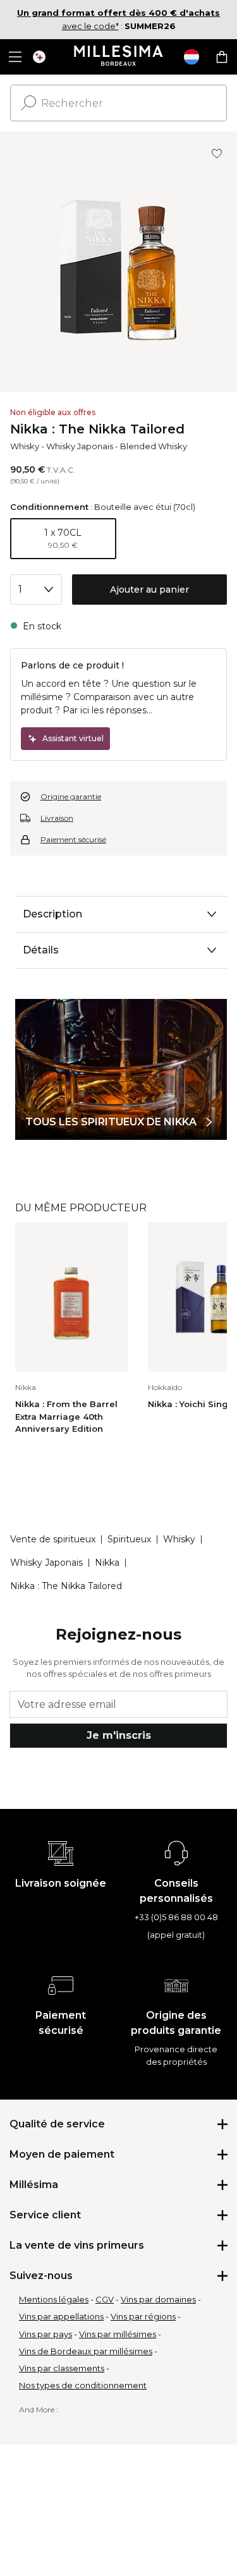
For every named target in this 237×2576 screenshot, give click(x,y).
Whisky (25, 446)
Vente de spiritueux (53, 1539)
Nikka (107, 1563)
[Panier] (222, 57)
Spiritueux (129, 1539)
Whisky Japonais (80, 446)
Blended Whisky (154, 446)
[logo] (118, 57)
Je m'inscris (119, 1735)
